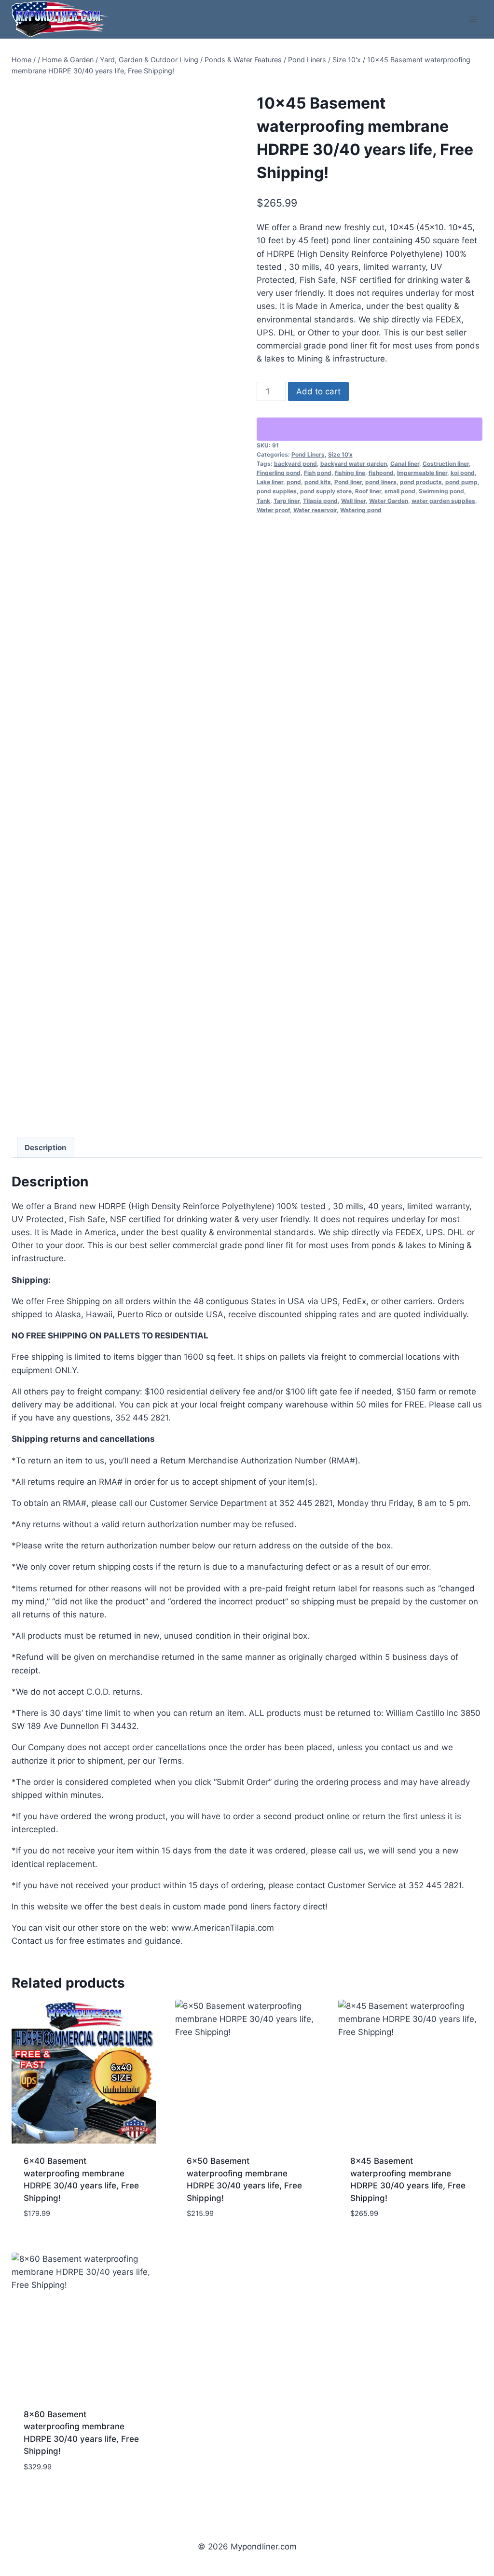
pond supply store (326, 491)
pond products (421, 482)
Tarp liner (287, 501)
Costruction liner (446, 464)
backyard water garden (354, 464)
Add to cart (318, 391)
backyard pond (295, 464)
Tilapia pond (320, 501)
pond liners (381, 482)
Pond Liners (308, 454)
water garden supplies (443, 501)
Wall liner (353, 501)
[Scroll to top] (467, 2540)
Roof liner (368, 491)
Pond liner (348, 482)
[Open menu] (473, 19)
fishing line (350, 473)
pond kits (318, 482)
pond (294, 482)
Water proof (273, 510)
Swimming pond (441, 491)
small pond (400, 491)
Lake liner (270, 482)
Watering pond (361, 510)
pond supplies (277, 491)
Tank (263, 501)
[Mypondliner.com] (60, 19)
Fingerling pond (279, 473)
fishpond (381, 473)
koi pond (463, 473)
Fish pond (318, 473)
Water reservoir (315, 510)
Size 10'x (340, 454)
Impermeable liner (422, 473)
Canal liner (405, 464)
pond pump (461, 482)
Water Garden (389, 501)
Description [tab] (46, 1148)
